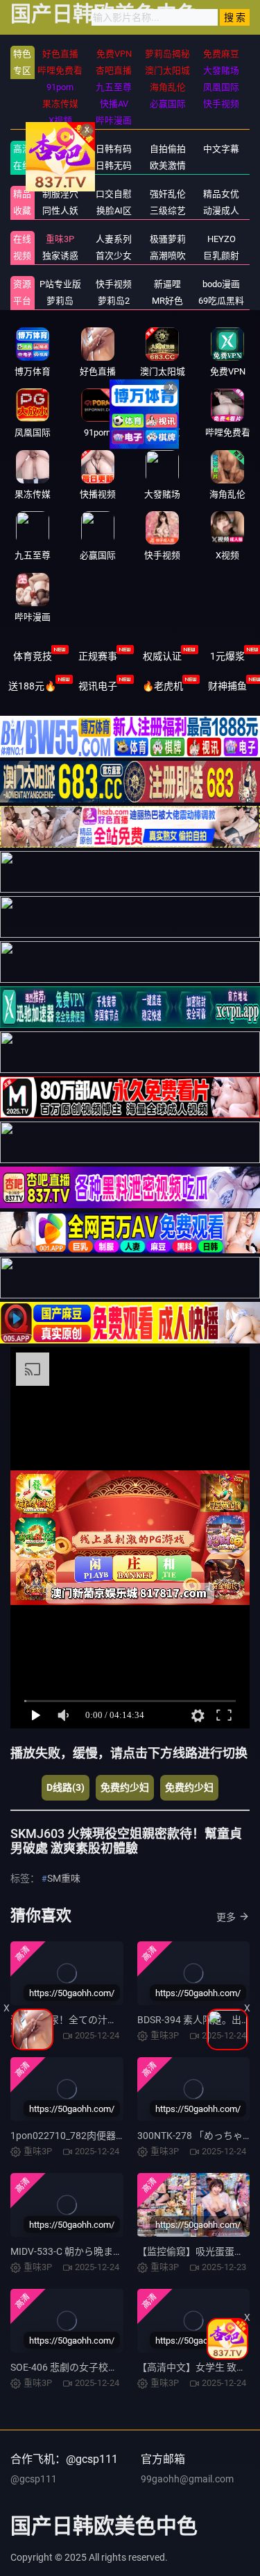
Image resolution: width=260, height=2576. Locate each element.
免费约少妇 (125, 1787)
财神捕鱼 (227, 686)
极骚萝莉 (168, 239)
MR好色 (167, 301)
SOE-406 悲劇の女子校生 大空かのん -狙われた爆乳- (122, 2367)
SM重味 (64, 1878)
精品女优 (221, 194)
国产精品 (60, 149)
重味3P (60, 239)
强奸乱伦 (168, 194)
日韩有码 (114, 149)
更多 (226, 1917)
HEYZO (222, 239)
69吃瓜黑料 (221, 301)
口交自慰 (114, 194)
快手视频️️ (114, 284)
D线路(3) (66, 1787)
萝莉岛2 (114, 301)
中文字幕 (221, 149)
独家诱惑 (60, 256)
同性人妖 (60, 211)
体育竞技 (33, 656)
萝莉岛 (60, 301)
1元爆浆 (227, 656)
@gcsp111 (34, 2479)
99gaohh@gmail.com (187, 2479)
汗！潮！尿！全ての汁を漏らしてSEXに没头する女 (121, 2020)
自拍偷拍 (168, 149)
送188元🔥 (32, 686)
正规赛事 (98, 656)
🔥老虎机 (163, 686)
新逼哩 (167, 284)
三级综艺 (168, 211)
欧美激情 (168, 165)
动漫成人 (221, 211)
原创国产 (60, 165)
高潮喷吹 (168, 256)
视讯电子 (98, 686)
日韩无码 (114, 165)
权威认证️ (162, 656)
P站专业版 (60, 284)
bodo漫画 (221, 284)
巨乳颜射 (221, 256)
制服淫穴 (60, 194)
